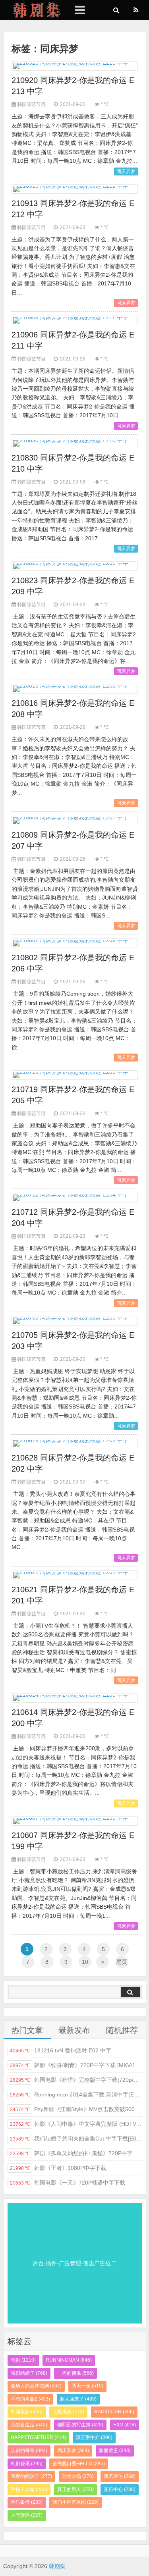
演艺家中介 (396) (94, 2437)
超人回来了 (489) (78, 2399)
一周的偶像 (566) (75, 2373)
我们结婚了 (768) (29, 2373)
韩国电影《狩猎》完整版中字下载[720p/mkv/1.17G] (76, 2080)
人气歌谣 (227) (27, 2515)
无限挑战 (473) (68, 2412)
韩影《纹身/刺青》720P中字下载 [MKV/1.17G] (76, 2065)
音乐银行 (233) (27, 2502)
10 (85, 1962)
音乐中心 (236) (120, 2489)
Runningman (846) (69, 2360)
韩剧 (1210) (23, 2360)
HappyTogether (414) (38, 2437)
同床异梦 (126, 171)
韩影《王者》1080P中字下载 (58, 2168)
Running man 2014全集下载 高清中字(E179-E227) (76, 2094)
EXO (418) (125, 2425)
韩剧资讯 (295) (27, 2464)
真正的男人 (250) (75, 2489)
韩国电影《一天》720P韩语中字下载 (68, 2183)
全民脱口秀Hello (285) (79, 2464)
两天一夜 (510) (87, 2386)
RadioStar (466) (114, 2412)
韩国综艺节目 (31, 104)
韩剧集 (33, 10)
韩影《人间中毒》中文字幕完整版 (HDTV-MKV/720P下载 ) (76, 2124)
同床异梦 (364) (73, 2451)
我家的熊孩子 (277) (31, 2476)
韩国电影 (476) (27, 2412)
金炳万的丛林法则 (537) (36, 2386)
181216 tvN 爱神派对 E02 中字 (61, 2050)
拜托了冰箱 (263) (29, 2489)
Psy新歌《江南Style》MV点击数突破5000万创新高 (76, 2109)
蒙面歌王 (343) (115, 2451)
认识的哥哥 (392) (29, 2451)
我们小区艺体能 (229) (75, 2502)
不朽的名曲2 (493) (30, 2399)
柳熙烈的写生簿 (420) (80, 2425)
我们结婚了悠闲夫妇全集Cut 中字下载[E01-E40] (76, 2139)
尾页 (122, 1962)
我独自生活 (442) (29, 2425)
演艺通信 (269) (120, 2476)
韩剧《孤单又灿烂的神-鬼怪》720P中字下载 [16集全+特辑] (76, 2153)
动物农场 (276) (78, 2476)
